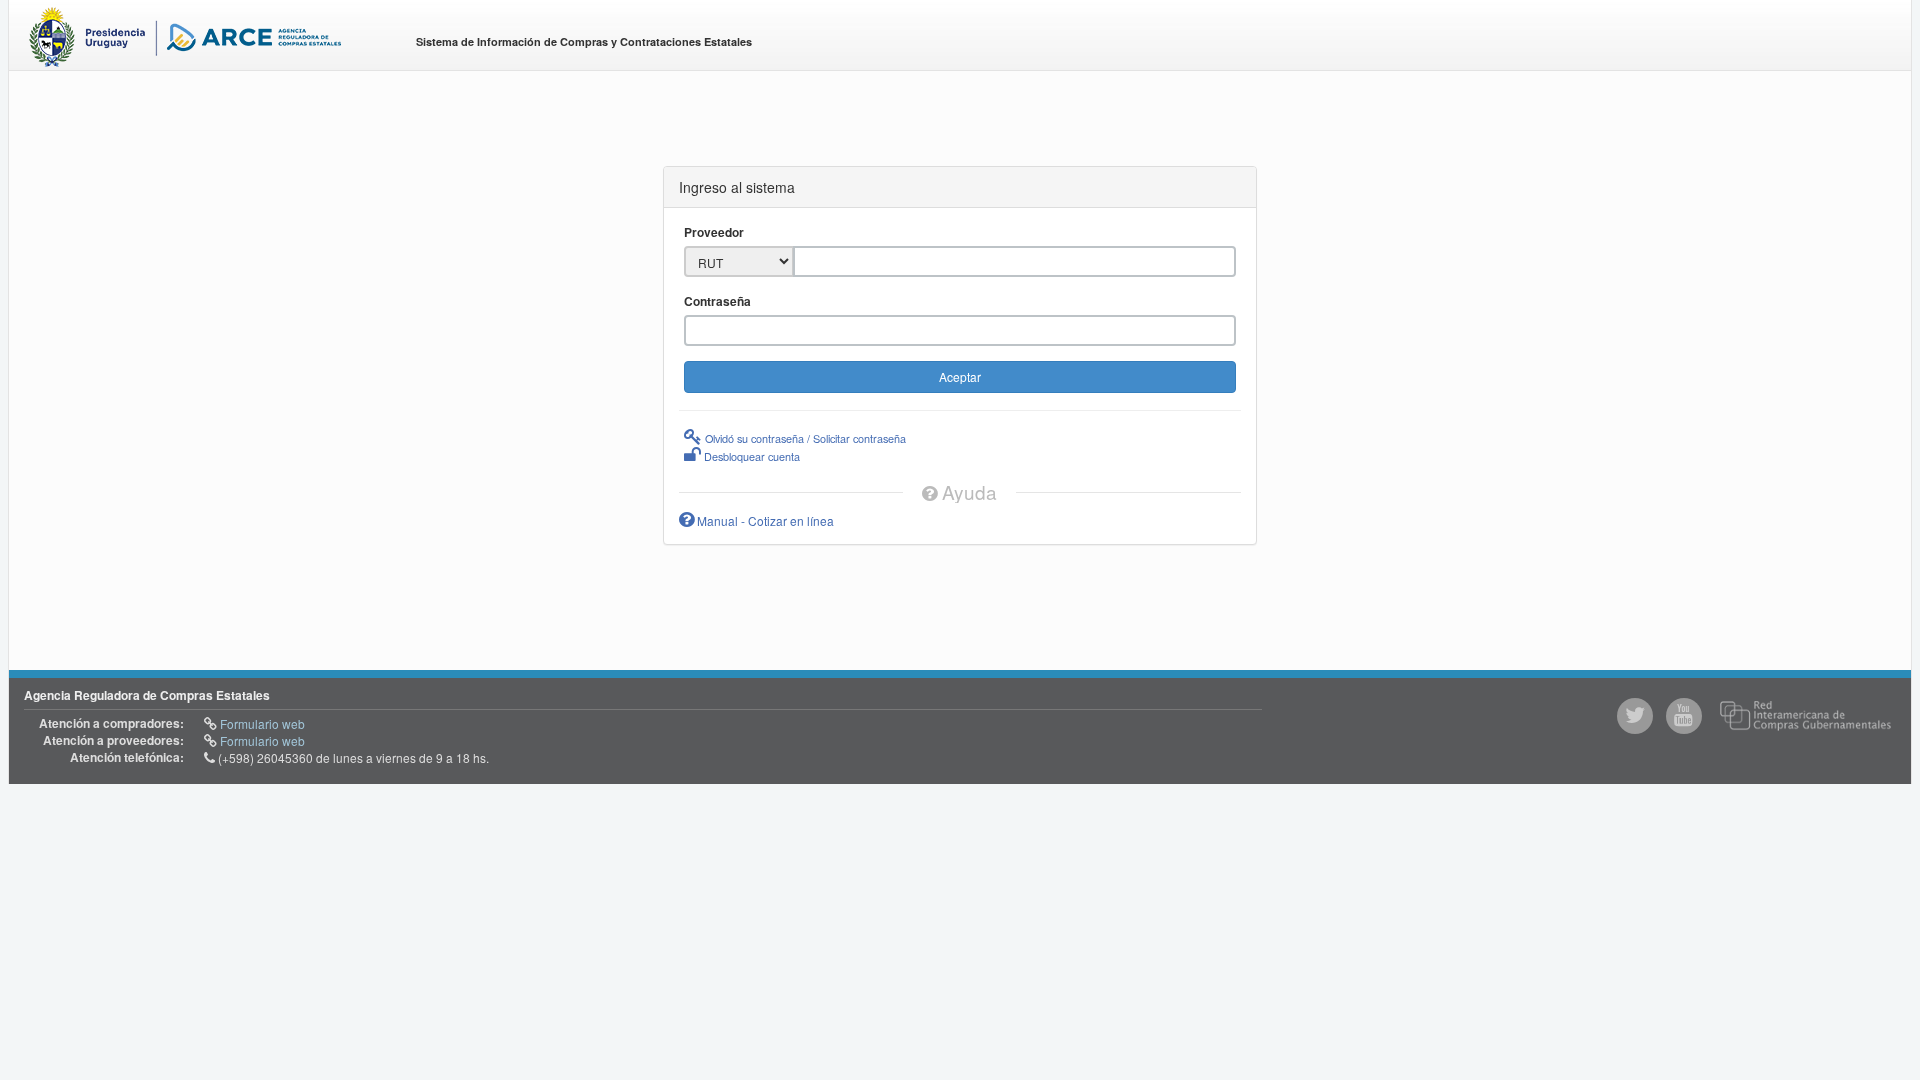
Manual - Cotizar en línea (764, 520)
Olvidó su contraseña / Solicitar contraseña (804, 438)
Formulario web (261, 723)
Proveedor (714, 232)
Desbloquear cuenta (750, 456)
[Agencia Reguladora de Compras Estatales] (205, 40)
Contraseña (717, 301)
